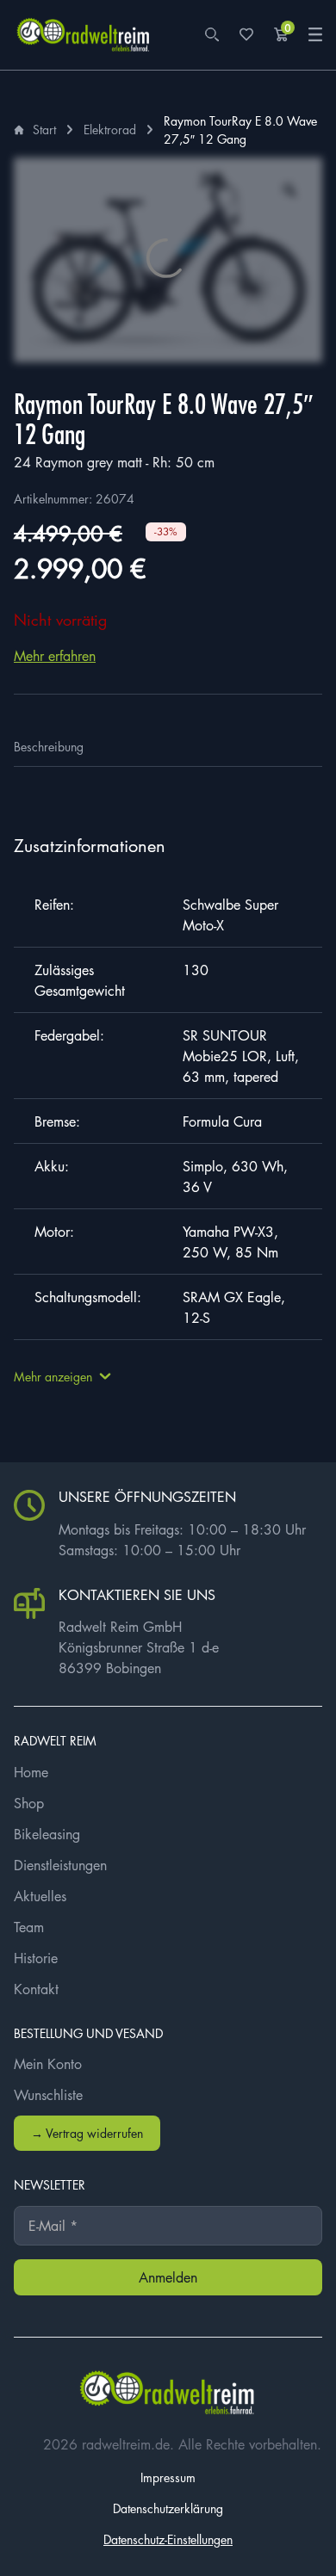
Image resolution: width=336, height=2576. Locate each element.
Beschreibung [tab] (49, 746)
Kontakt (36, 1989)
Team (29, 1927)
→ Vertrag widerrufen (87, 2133)
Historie (36, 1958)
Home (31, 1772)
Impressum (168, 2477)
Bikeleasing (47, 1834)
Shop (29, 1803)
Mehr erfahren (55, 656)
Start (44, 129)
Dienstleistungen (60, 1865)
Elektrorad (110, 129)
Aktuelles (40, 1896)
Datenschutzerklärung (168, 2508)
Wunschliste (48, 2095)
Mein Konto (48, 2064)
